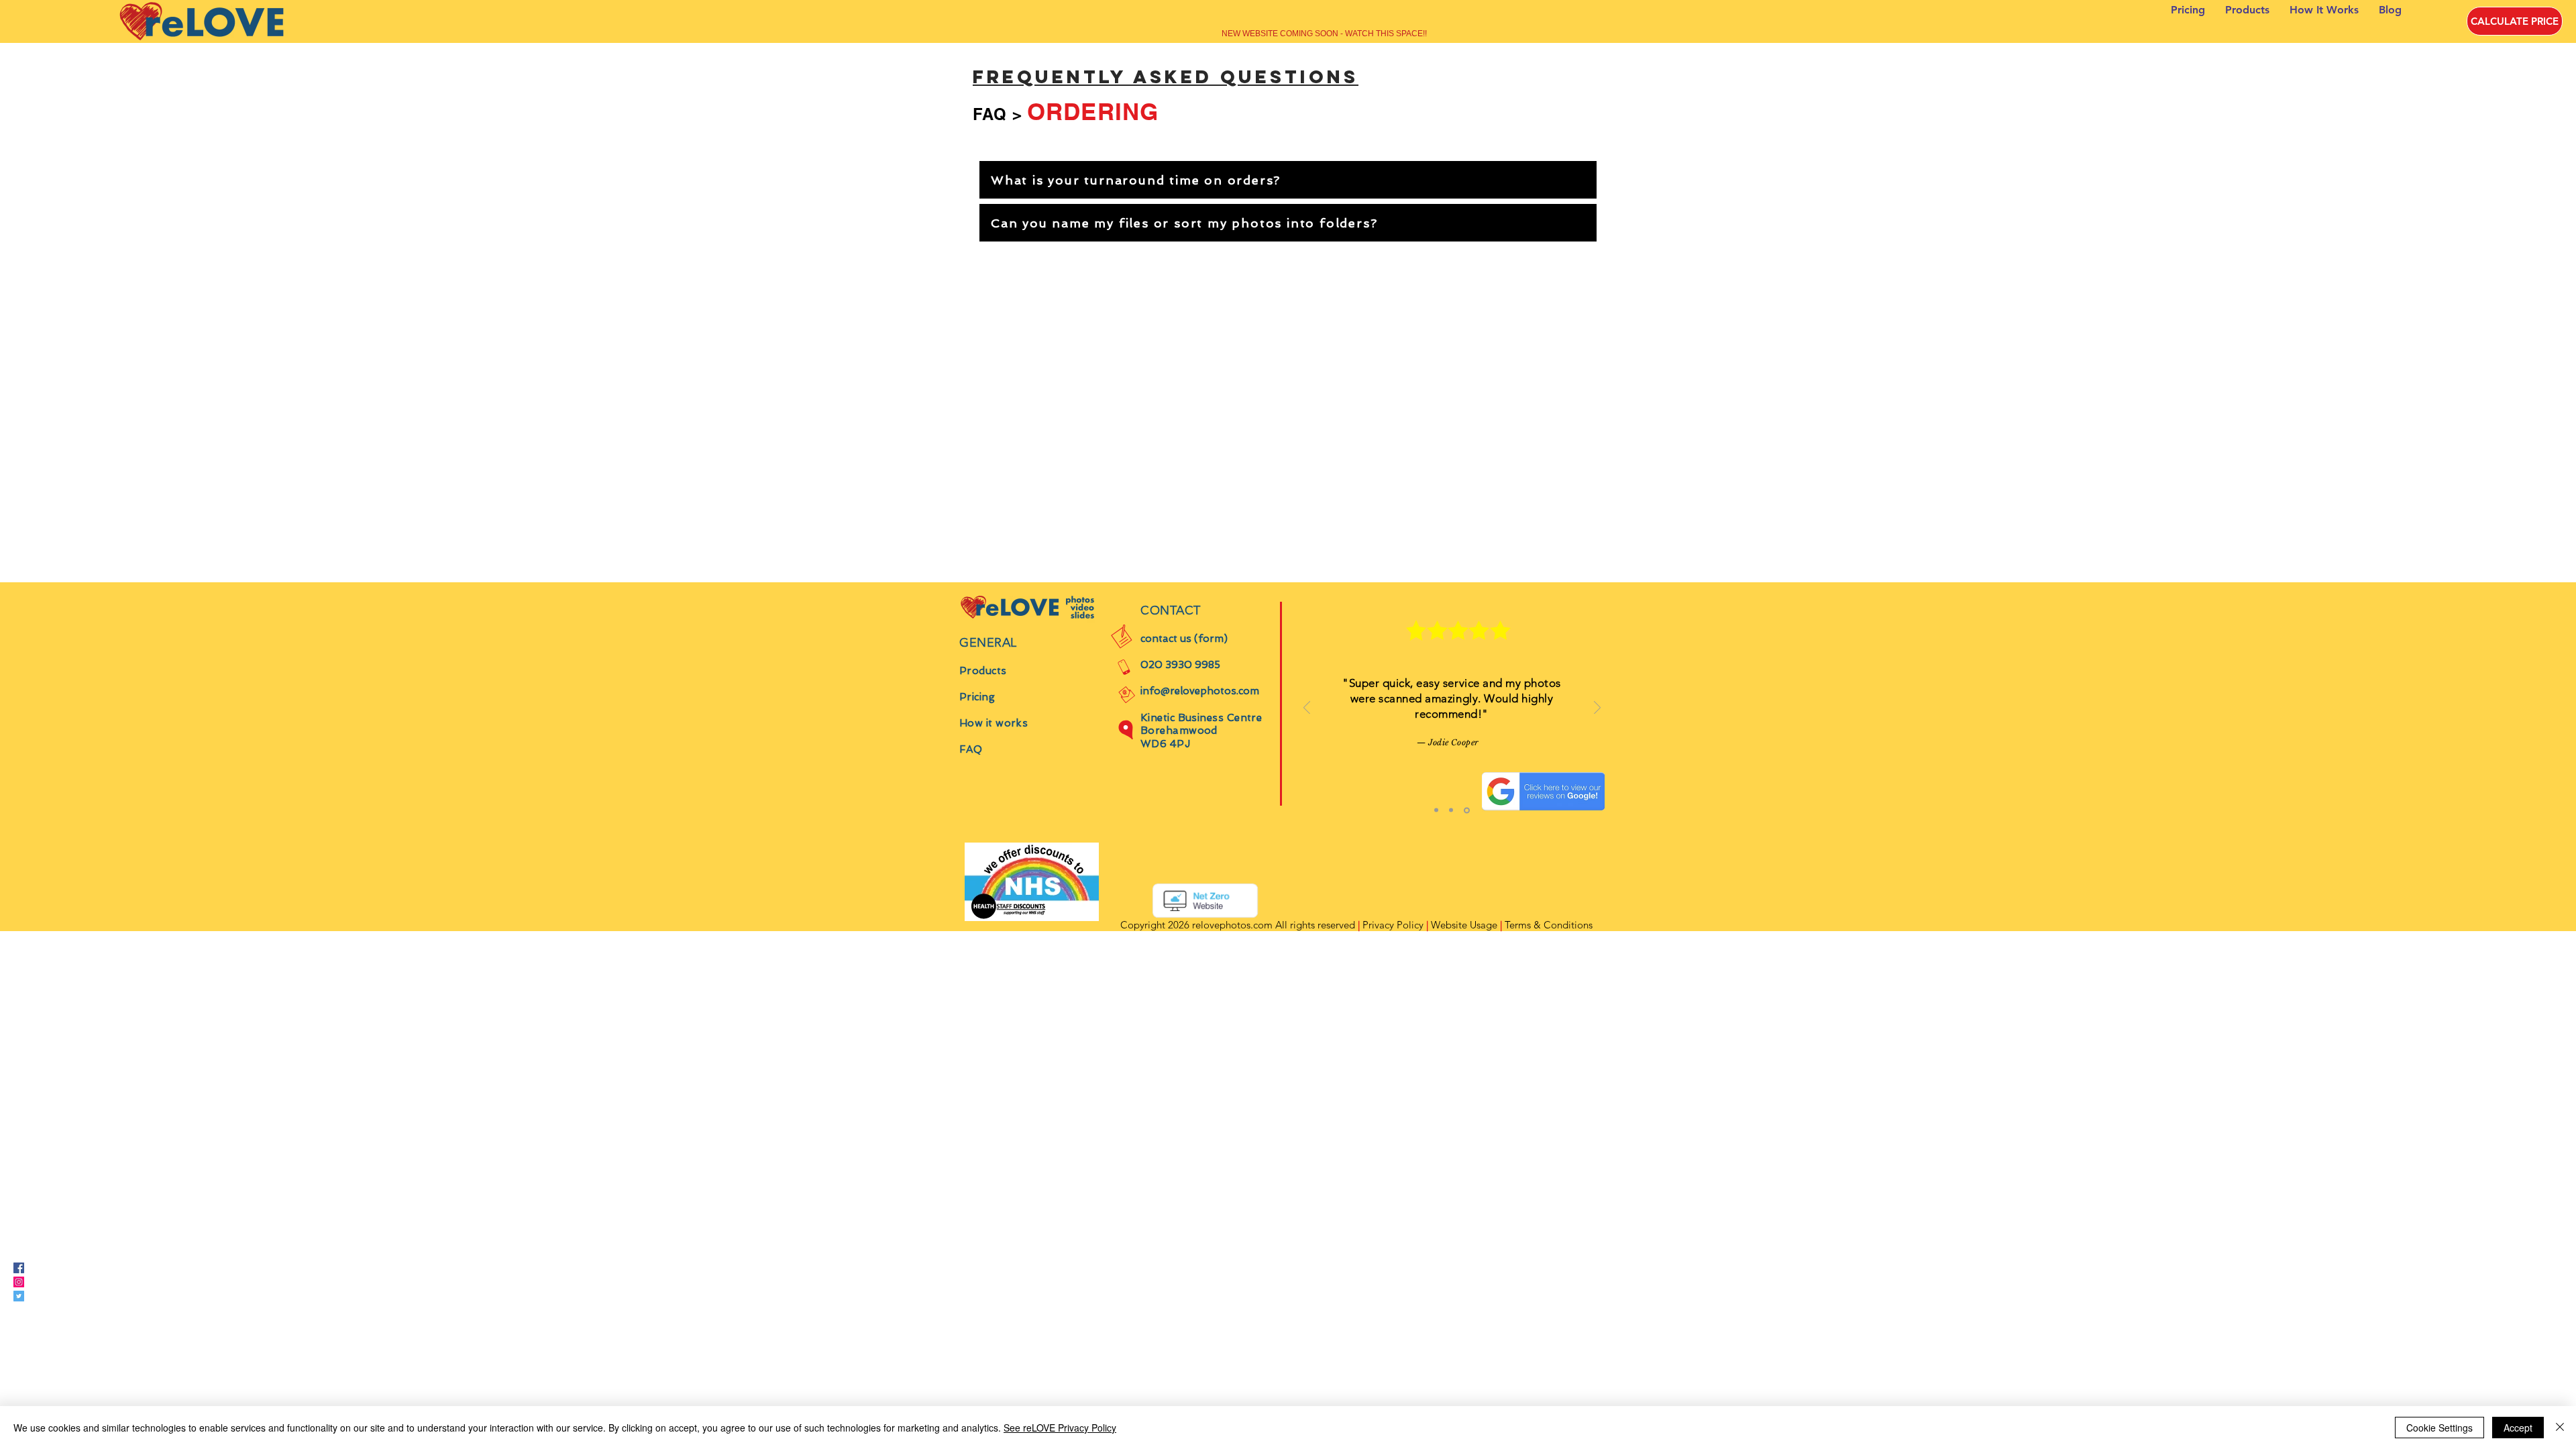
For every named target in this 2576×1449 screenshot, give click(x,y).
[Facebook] (19, 1268)
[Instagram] (19, 1282)
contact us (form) (1184, 639)
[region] (1288, 180)
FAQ (990, 114)
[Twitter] (19, 1296)
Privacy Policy (1393, 925)
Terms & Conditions (1549, 925)
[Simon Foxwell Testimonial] (1436, 810)
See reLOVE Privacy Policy (1060, 1428)
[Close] (2560, 1428)
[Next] (1597, 709)
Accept (2518, 1428)
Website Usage (1464, 925)
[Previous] (1307, 709)
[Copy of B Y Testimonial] (1467, 810)
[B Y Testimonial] (1451, 810)
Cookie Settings (2439, 1428)
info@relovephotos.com (1200, 691)
